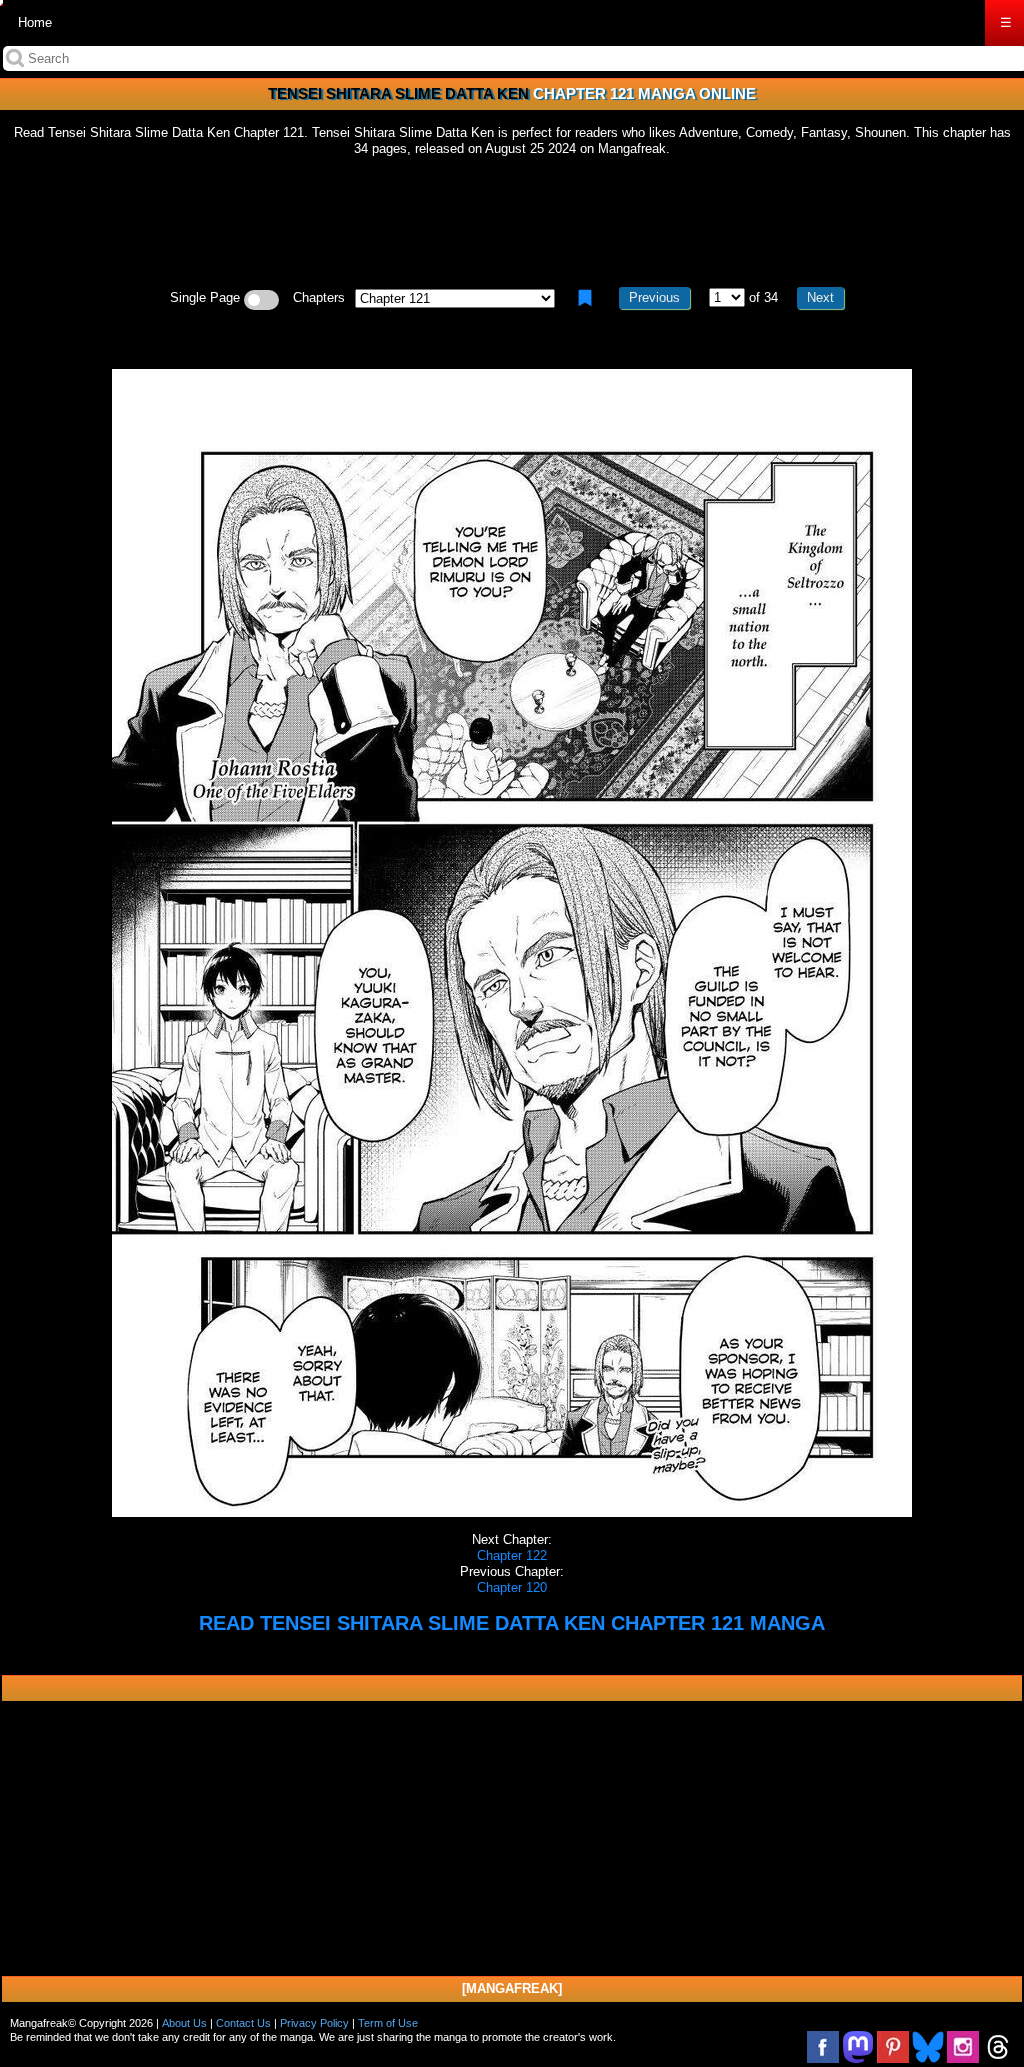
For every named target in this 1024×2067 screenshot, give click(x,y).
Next (820, 297)
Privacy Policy (314, 2023)
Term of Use (388, 2023)
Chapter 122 (512, 1555)
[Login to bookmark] (585, 298)
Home (35, 22)
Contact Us (243, 2023)
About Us (184, 2023)
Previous (654, 297)
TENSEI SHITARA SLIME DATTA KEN (398, 93)
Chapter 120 (512, 1587)
